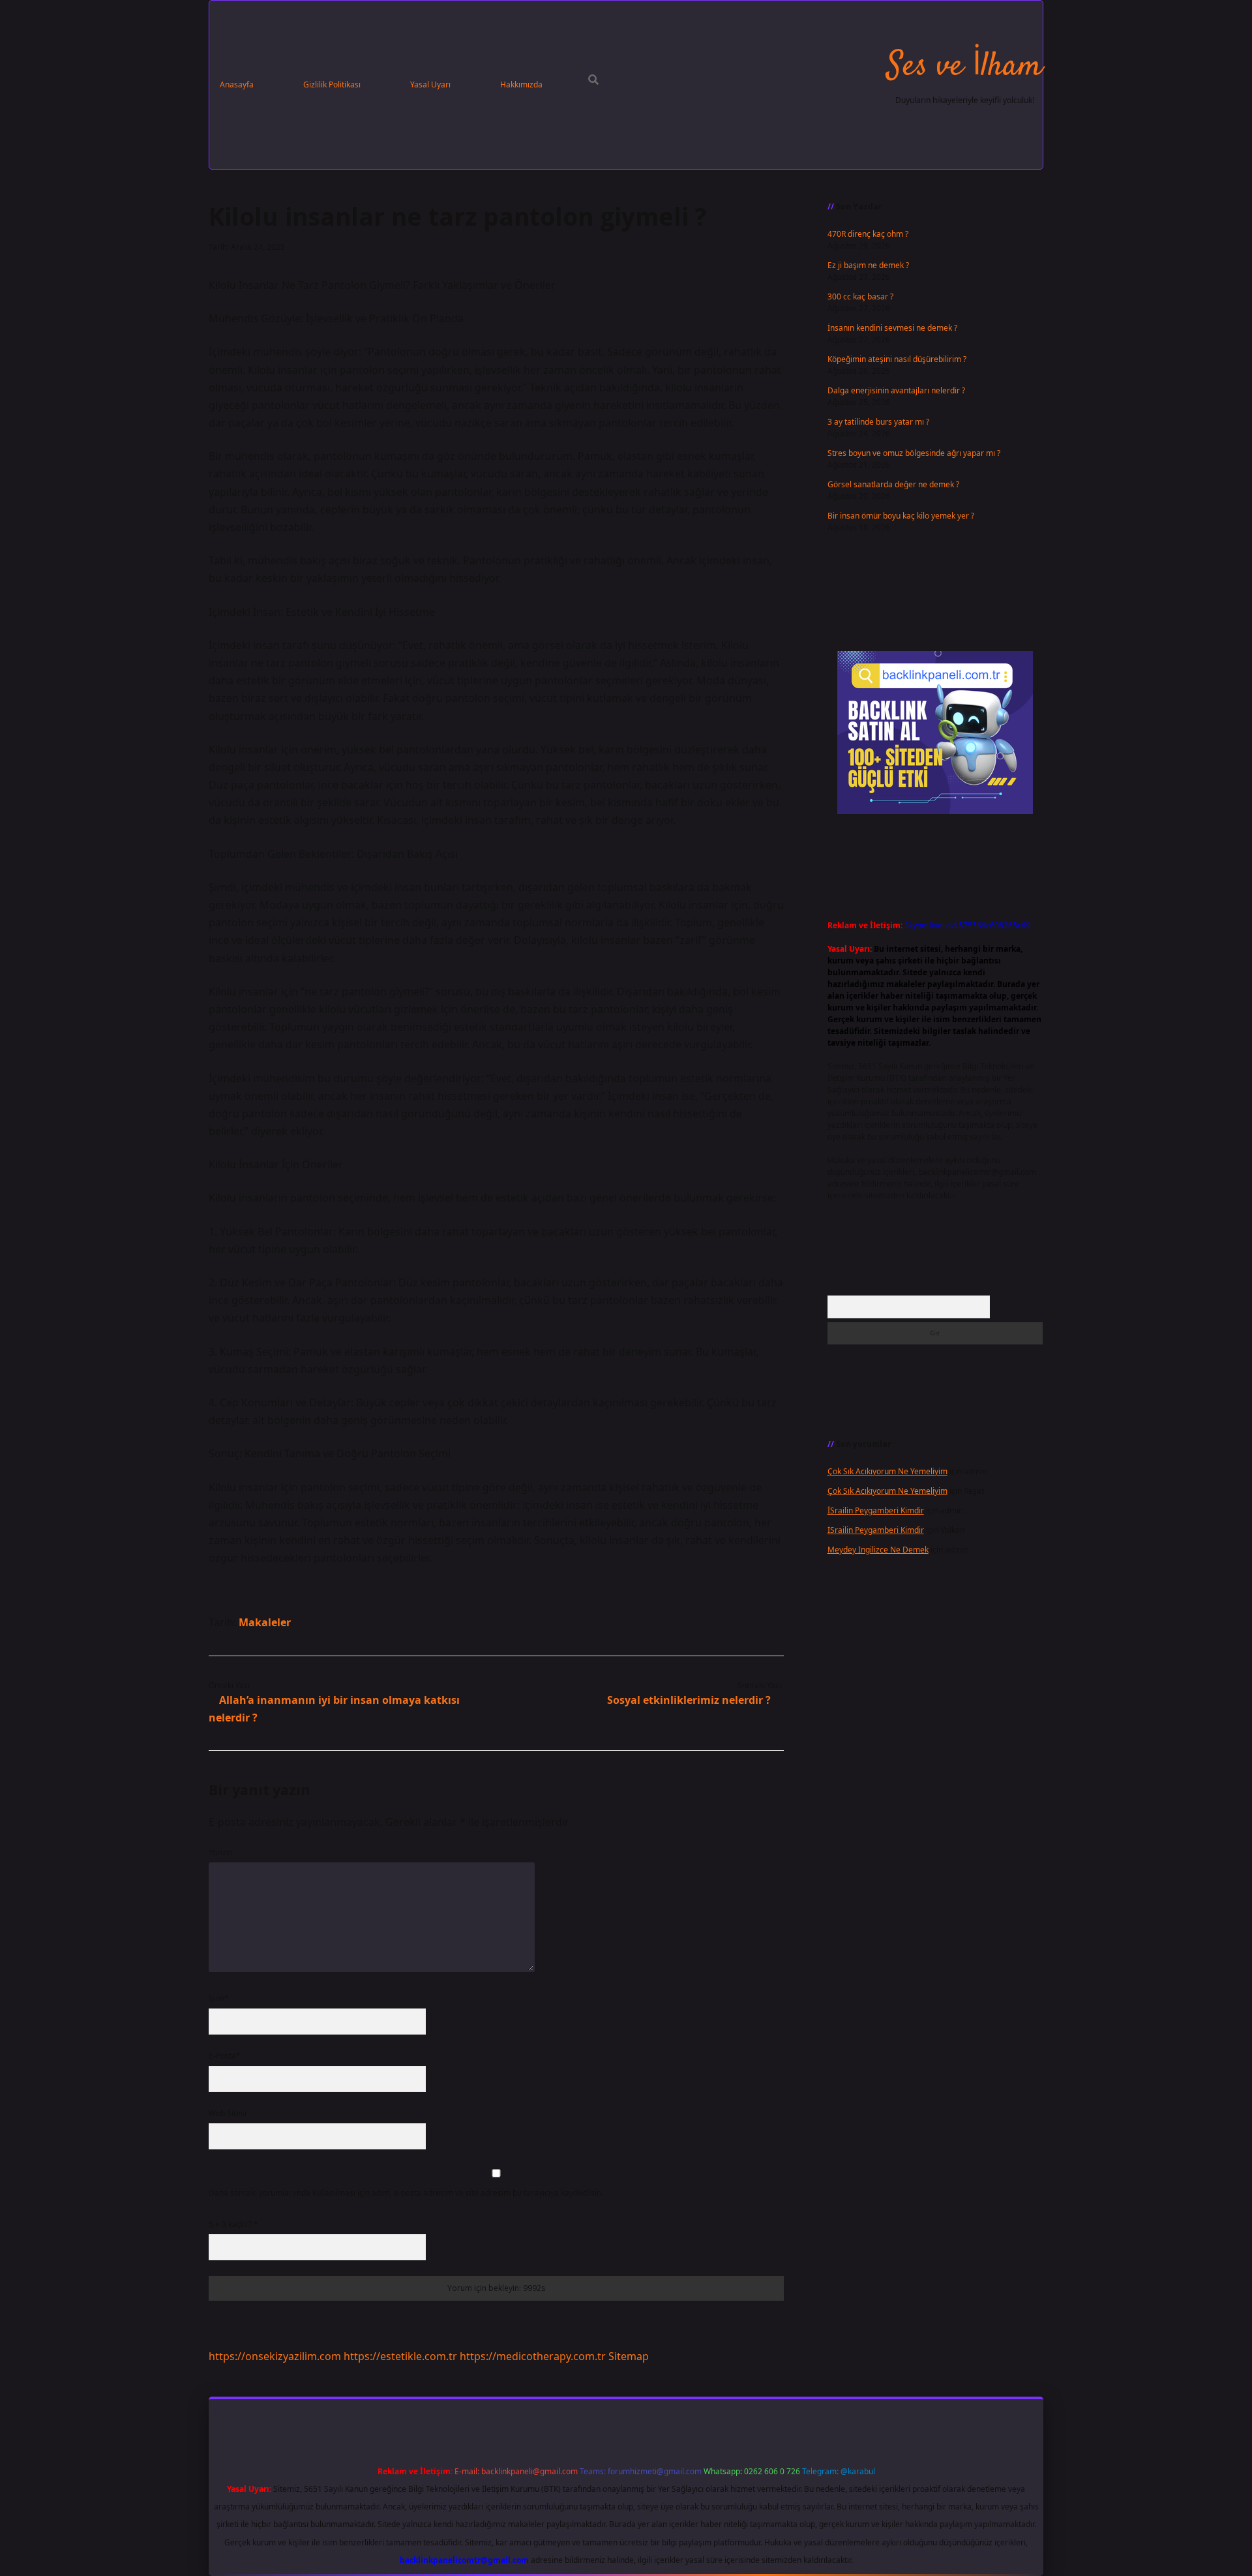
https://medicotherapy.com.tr (533, 2356)
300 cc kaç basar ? (860, 296)
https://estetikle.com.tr (400, 2356)
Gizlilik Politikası (332, 84)
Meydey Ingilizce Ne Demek (878, 1550)
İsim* (219, 1998)
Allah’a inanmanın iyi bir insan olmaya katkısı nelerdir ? (334, 1709)
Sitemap (629, 2356)
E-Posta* (225, 2056)
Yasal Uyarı (430, 84)
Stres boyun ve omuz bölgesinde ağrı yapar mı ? (914, 453)
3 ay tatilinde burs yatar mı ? (878, 422)
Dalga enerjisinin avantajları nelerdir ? (896, 390)
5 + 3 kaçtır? (233, 2224)
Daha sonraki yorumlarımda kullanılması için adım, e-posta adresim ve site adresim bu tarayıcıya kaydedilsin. (406, 2193)
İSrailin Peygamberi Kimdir (876, 1510)
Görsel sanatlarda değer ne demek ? (893, 484)
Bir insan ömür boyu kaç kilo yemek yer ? (901, 516)
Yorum (220, 1852)
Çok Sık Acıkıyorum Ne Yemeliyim (887, 1471)
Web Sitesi (228, 2113)
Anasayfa (237, 84)
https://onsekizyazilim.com (275, 2356)
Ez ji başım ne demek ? (868, 265)
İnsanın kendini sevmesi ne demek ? (892, 328)
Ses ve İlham (965, 67)
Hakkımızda (521, 84)
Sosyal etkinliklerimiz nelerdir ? (689, 1700)
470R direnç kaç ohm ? (868, 234)
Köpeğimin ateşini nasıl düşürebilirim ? (897, 359)
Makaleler (265, 1622)
